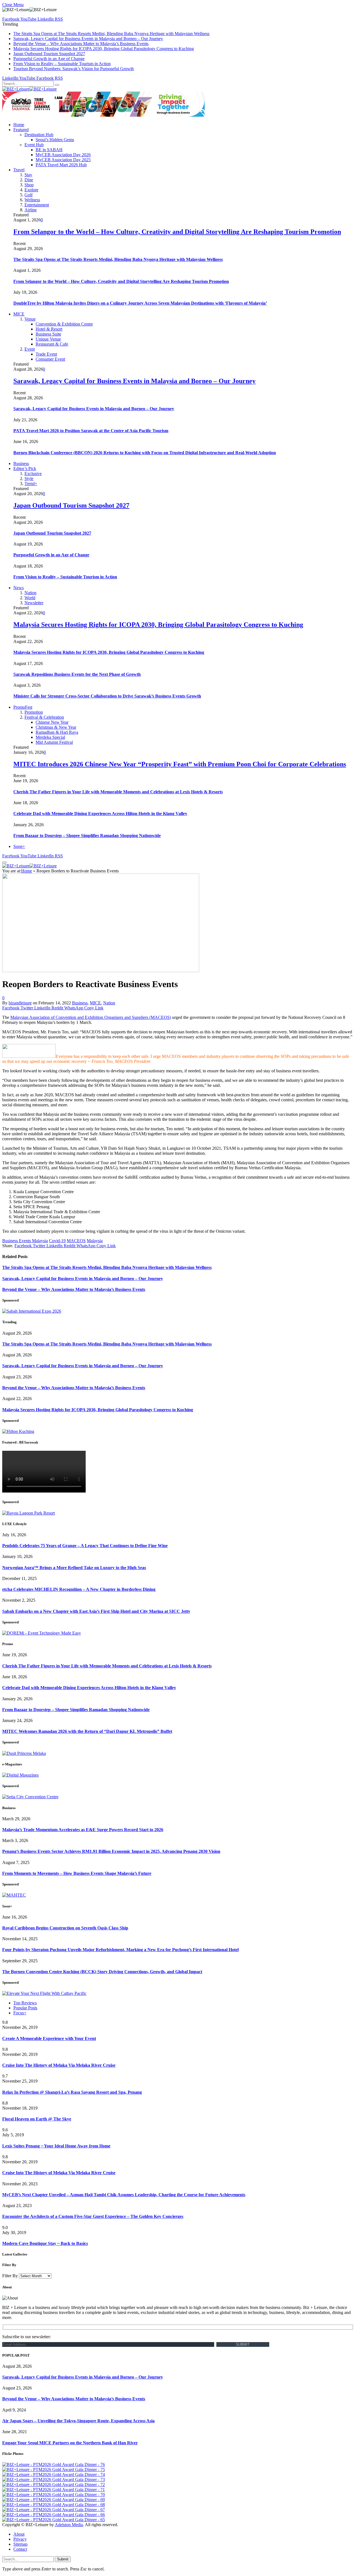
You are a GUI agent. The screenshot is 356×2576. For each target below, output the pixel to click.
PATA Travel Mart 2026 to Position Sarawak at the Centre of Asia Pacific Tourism (91, 431)
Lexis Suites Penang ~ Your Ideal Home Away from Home (56, 2146)
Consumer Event (50, 359)
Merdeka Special (50, 737)
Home (19, 125)
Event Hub (34, 145)
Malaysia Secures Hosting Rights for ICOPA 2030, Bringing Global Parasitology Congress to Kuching (104, 49)
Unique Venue (48, 339)
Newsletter (34, 603)
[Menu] (4, 862)
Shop (29, 185)
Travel (19, 170)
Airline (31, 210)
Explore (31, 190)
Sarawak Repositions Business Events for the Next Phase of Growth (77, 674)
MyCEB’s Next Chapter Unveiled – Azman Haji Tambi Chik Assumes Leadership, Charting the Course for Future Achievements (124, 2195)
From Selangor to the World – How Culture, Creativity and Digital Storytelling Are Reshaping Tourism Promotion (177, 232)
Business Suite (48, 334)
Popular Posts (25, 2008)
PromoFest (23, 707)
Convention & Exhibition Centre (64, 324)
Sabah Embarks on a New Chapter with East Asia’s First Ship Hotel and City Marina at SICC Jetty (96, 1611)
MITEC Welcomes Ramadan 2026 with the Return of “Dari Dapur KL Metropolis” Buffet (87, 1731)
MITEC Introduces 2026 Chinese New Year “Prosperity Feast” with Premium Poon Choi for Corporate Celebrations (180, 764)
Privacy (20, 2539)
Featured (21, 130)
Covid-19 (57, 1241)
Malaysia (95, 1241)
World (30, 598)
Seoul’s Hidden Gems (55, 140)
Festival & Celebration (44, 717)
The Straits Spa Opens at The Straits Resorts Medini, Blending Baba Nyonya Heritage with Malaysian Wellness (111, 34)
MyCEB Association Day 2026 (63, 155)
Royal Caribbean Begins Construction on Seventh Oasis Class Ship (65, 1928)
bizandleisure (20, 1003)
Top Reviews (25, 2003)
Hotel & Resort (49, 329)
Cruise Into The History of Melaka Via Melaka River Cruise (59, 2065)
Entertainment (37, 205)
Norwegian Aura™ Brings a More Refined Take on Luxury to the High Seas (74, 1568)
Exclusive (33, 474)
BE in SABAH (49, 150)
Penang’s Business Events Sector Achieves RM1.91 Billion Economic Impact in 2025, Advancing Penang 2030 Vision (111, 1851)
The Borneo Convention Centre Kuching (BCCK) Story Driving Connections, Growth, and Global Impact (102, 1972)
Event (30, 349)
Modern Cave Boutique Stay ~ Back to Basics (45, 2243)
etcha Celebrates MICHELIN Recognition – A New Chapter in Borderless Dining (79, 1589)
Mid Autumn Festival (54, 742)
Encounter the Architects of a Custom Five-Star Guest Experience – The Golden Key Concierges (93, 2216)
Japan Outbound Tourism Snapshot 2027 (49, 54)
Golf (29, 195)
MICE (19, 314)
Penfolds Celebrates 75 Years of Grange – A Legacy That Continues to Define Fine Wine (85, 1546)
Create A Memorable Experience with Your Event (49, 2038)
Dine (29, 180)
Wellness (32, 200)
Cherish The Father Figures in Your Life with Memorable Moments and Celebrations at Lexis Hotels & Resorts (118, 792)
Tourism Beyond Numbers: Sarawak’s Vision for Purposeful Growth (74, 69)
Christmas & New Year (56, 727)
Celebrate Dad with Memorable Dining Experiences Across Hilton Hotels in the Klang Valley (100, 814)
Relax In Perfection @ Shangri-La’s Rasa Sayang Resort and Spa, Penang (72, 2092)
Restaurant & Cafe (52, 344)
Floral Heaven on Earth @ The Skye (37, 2119)
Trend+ (31, 484)
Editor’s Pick (25, 469)
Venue (30, 319)
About (19, 2534)
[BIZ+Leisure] (29, 89)
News (18, 588)
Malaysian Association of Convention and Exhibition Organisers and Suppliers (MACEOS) (91, 1017)
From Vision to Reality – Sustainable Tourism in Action (62, 64)
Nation (30, 593)
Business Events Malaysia (25, 1241)
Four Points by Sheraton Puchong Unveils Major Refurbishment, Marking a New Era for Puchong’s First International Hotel (120, 1950)
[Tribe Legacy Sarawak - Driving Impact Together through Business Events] (103, 115)
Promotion (34, 712)
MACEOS (76, 1241)
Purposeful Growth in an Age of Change (49, 59)
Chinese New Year (52, 722)
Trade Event (46, 354)
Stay (28, 175)
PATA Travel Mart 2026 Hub (61, 165)
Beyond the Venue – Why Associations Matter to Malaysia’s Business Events (81, 44)
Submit (63, 2559)
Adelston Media (69, 2525)
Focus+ (20, 2013)
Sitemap (20, 2544)
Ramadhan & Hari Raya (57, 732)
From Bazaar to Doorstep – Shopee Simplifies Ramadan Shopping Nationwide (87, 836)
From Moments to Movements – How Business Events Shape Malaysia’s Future (77, 1873)
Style (29, 479)
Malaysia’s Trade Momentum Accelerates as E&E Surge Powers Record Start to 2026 (83, 1830)
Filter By (10, 2276)
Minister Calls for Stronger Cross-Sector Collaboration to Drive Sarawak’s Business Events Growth (107, 696)
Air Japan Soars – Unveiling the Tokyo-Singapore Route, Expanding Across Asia (78, 2421)
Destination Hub (39, 135)
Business (21, 463)
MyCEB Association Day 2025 (63, 160)
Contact (20, 2549)
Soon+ (19, 846)
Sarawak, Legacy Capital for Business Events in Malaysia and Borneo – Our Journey (88, 39)
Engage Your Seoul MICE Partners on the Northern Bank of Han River (70, 2443)
